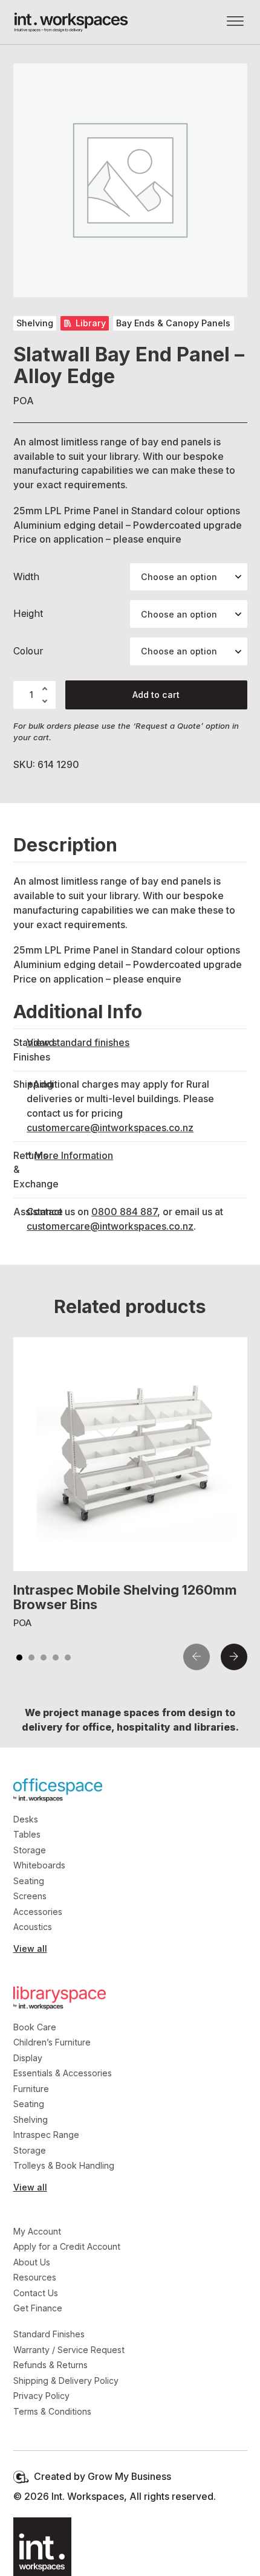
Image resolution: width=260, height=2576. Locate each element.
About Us (32, 2262)
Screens (30, 1896)
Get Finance (38, 2308)
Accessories (38, 1912)
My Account (37, 2231)
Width (26, 577)
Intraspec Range (46, 2135)
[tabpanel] (130, 1484)
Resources (35, 2277)
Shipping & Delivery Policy (66, 2381)
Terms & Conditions (52, 2411)
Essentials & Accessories (63, 2073)
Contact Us (36, 2293)
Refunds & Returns (50, 2365)
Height (28, 614)
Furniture (31, 2089)
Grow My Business (129, 2477)
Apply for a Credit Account (67, 2246)
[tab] (19, 1658)
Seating (29, 1881)
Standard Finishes (49, 2334)
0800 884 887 (124, 1212)
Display (28, 2058)
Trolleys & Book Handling (64, 2165)
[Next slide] (234, 1657)
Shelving (31, 2119)
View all (30, 1948)
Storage (30, 1850)
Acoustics (33, 1927)
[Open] (235, 22)
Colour (28, 651)
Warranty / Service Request (69, 2350)
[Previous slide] (197, 1657)
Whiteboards (39, 1865)
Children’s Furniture (52, 2042)
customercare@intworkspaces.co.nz (110, 1128)
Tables (27, 1834)
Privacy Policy (41, 2396)
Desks (26, 1819)
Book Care (35, 2027)
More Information (74, 1156)
